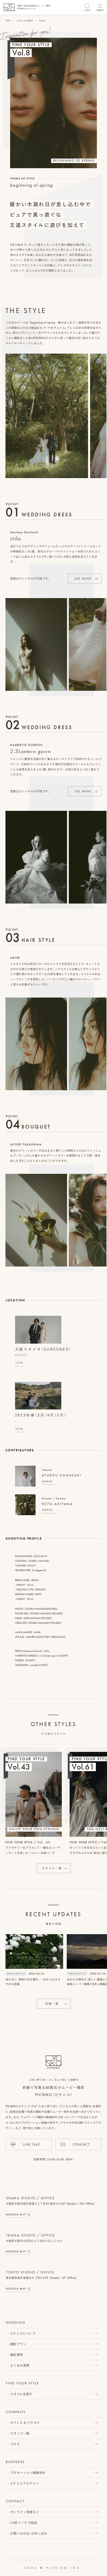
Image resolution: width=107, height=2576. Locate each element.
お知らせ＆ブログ (16, 1974)
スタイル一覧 (52, 1868)
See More (83, 579)
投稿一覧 (52, 2004)
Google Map (16, 2214)
